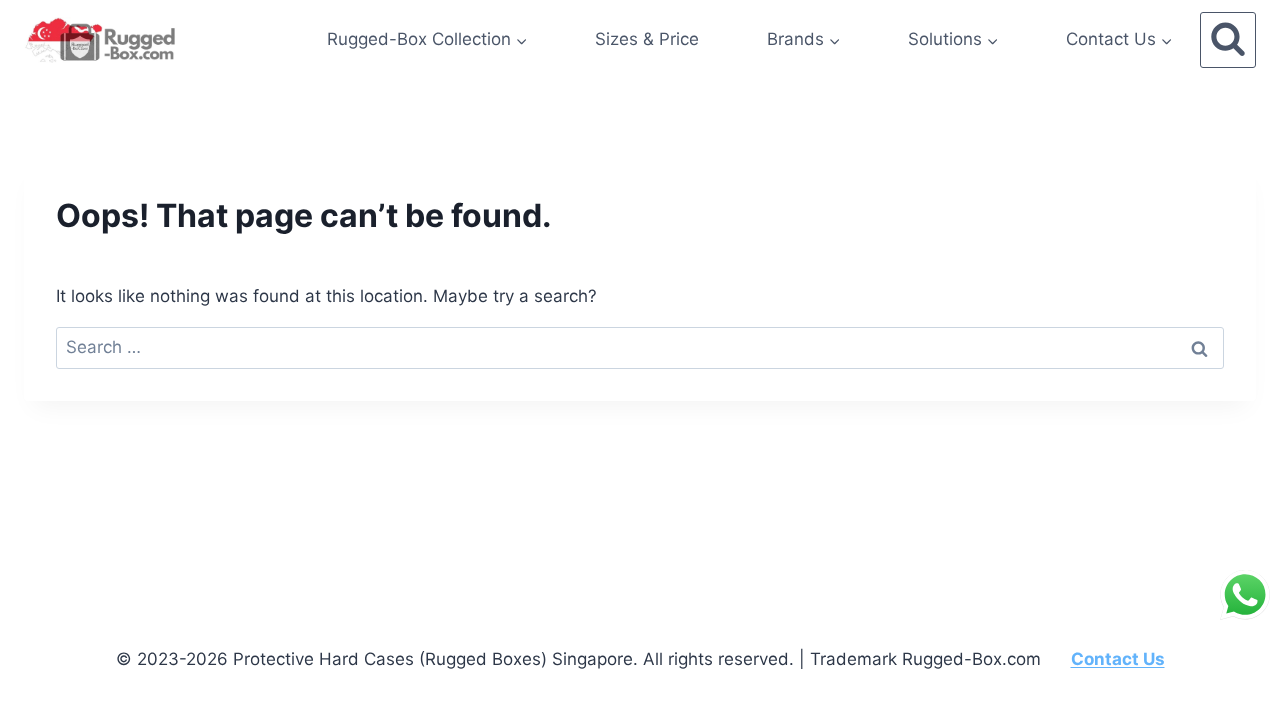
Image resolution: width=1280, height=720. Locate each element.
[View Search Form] (1228, 40)
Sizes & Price (647, 39)
